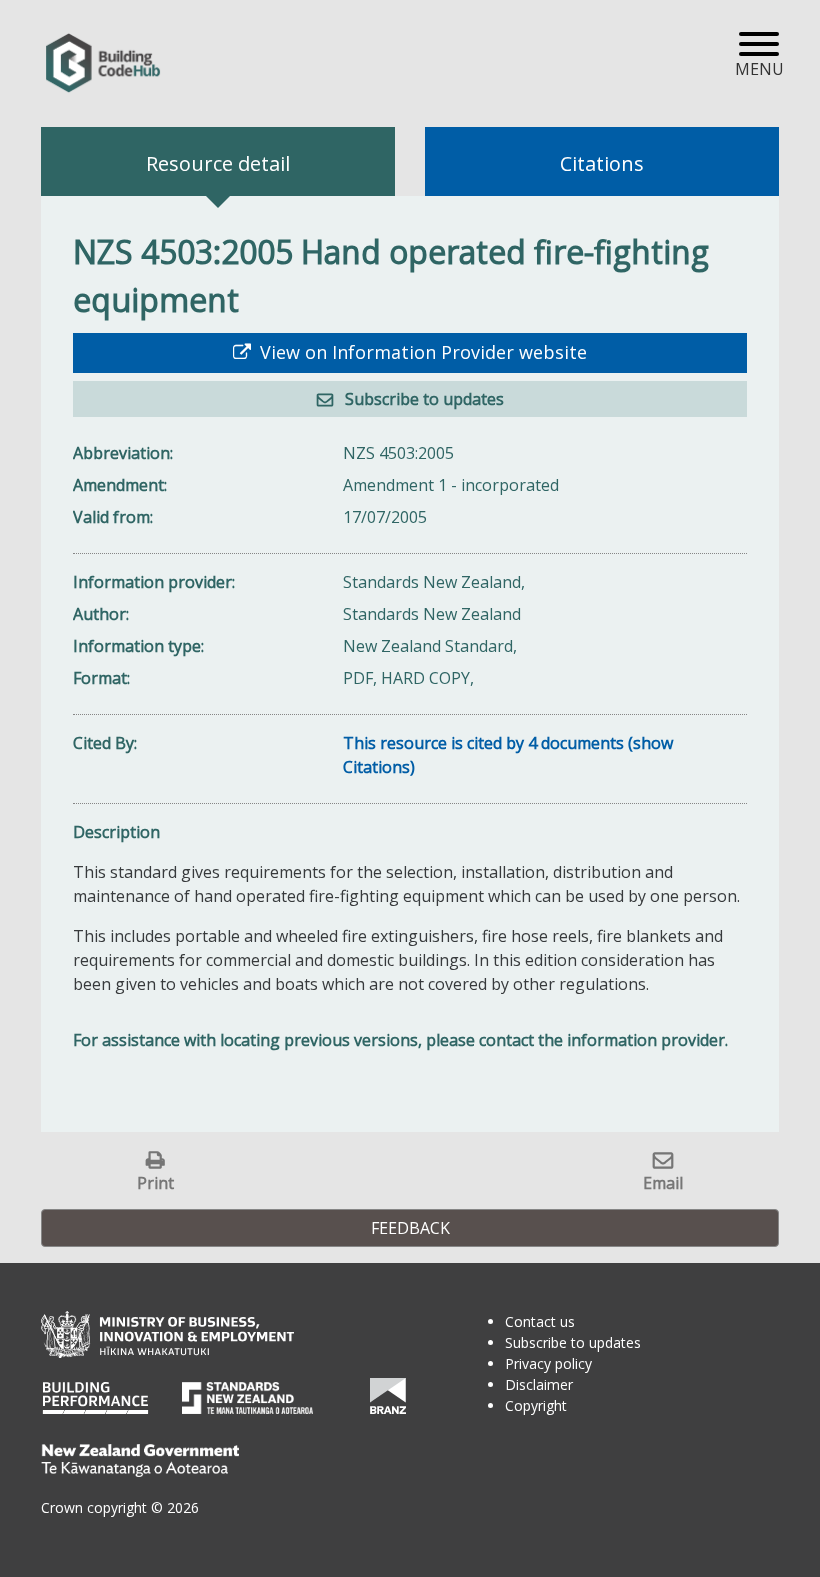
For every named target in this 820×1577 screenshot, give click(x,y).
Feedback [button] (410, 1228)
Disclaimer (539, 1384)
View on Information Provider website (421, 352)
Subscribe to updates (422, 399)
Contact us (540, 1321)
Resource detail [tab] (218, 163)
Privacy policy (548, 1363)
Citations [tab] (602, 163)
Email (663, 1182)
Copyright (536, 1405)
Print (155, 1182)
